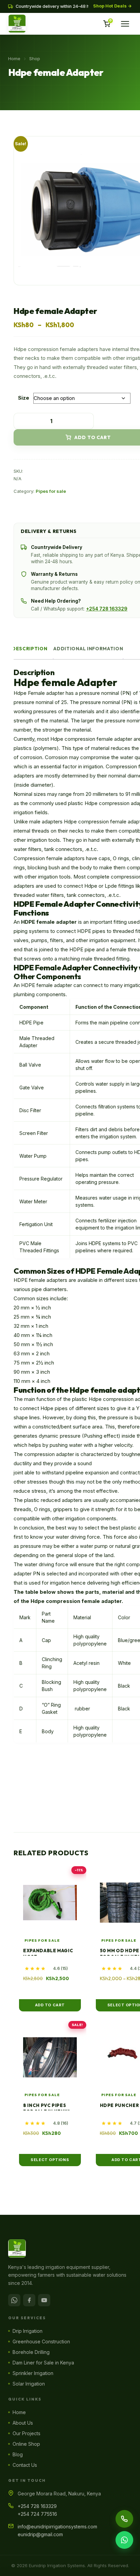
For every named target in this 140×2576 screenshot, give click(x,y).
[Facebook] (29, 2300)
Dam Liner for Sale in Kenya (43, 2363)
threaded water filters (39, 895)
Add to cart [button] (50, 2005)
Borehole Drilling (31, 2352)
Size (24, 398)
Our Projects (27, 2433)
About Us (23, 2423)
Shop (35, 58)
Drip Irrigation (28, 2331)
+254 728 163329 (107, 609)
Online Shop (26, 2444)
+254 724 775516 (37, 2514)
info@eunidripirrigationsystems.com (57, 2527)
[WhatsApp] (14, 2300)
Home (14, 58)
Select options (50, 2160)
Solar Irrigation (29, 2384)
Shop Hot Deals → (112, 6)
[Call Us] (124, 2519)
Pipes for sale (51, 491)
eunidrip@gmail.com (40, 2534)
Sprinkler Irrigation (33, 2373)
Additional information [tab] (88, 649)
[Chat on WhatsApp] (124, 2540)
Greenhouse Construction (41, 2341)
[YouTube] (44, 2300)
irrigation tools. (54, 877)
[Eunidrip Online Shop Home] (70, 2248)
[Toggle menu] (125, 24)
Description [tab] (30, 649)
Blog (18, 2454)
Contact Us (25, 2465)
